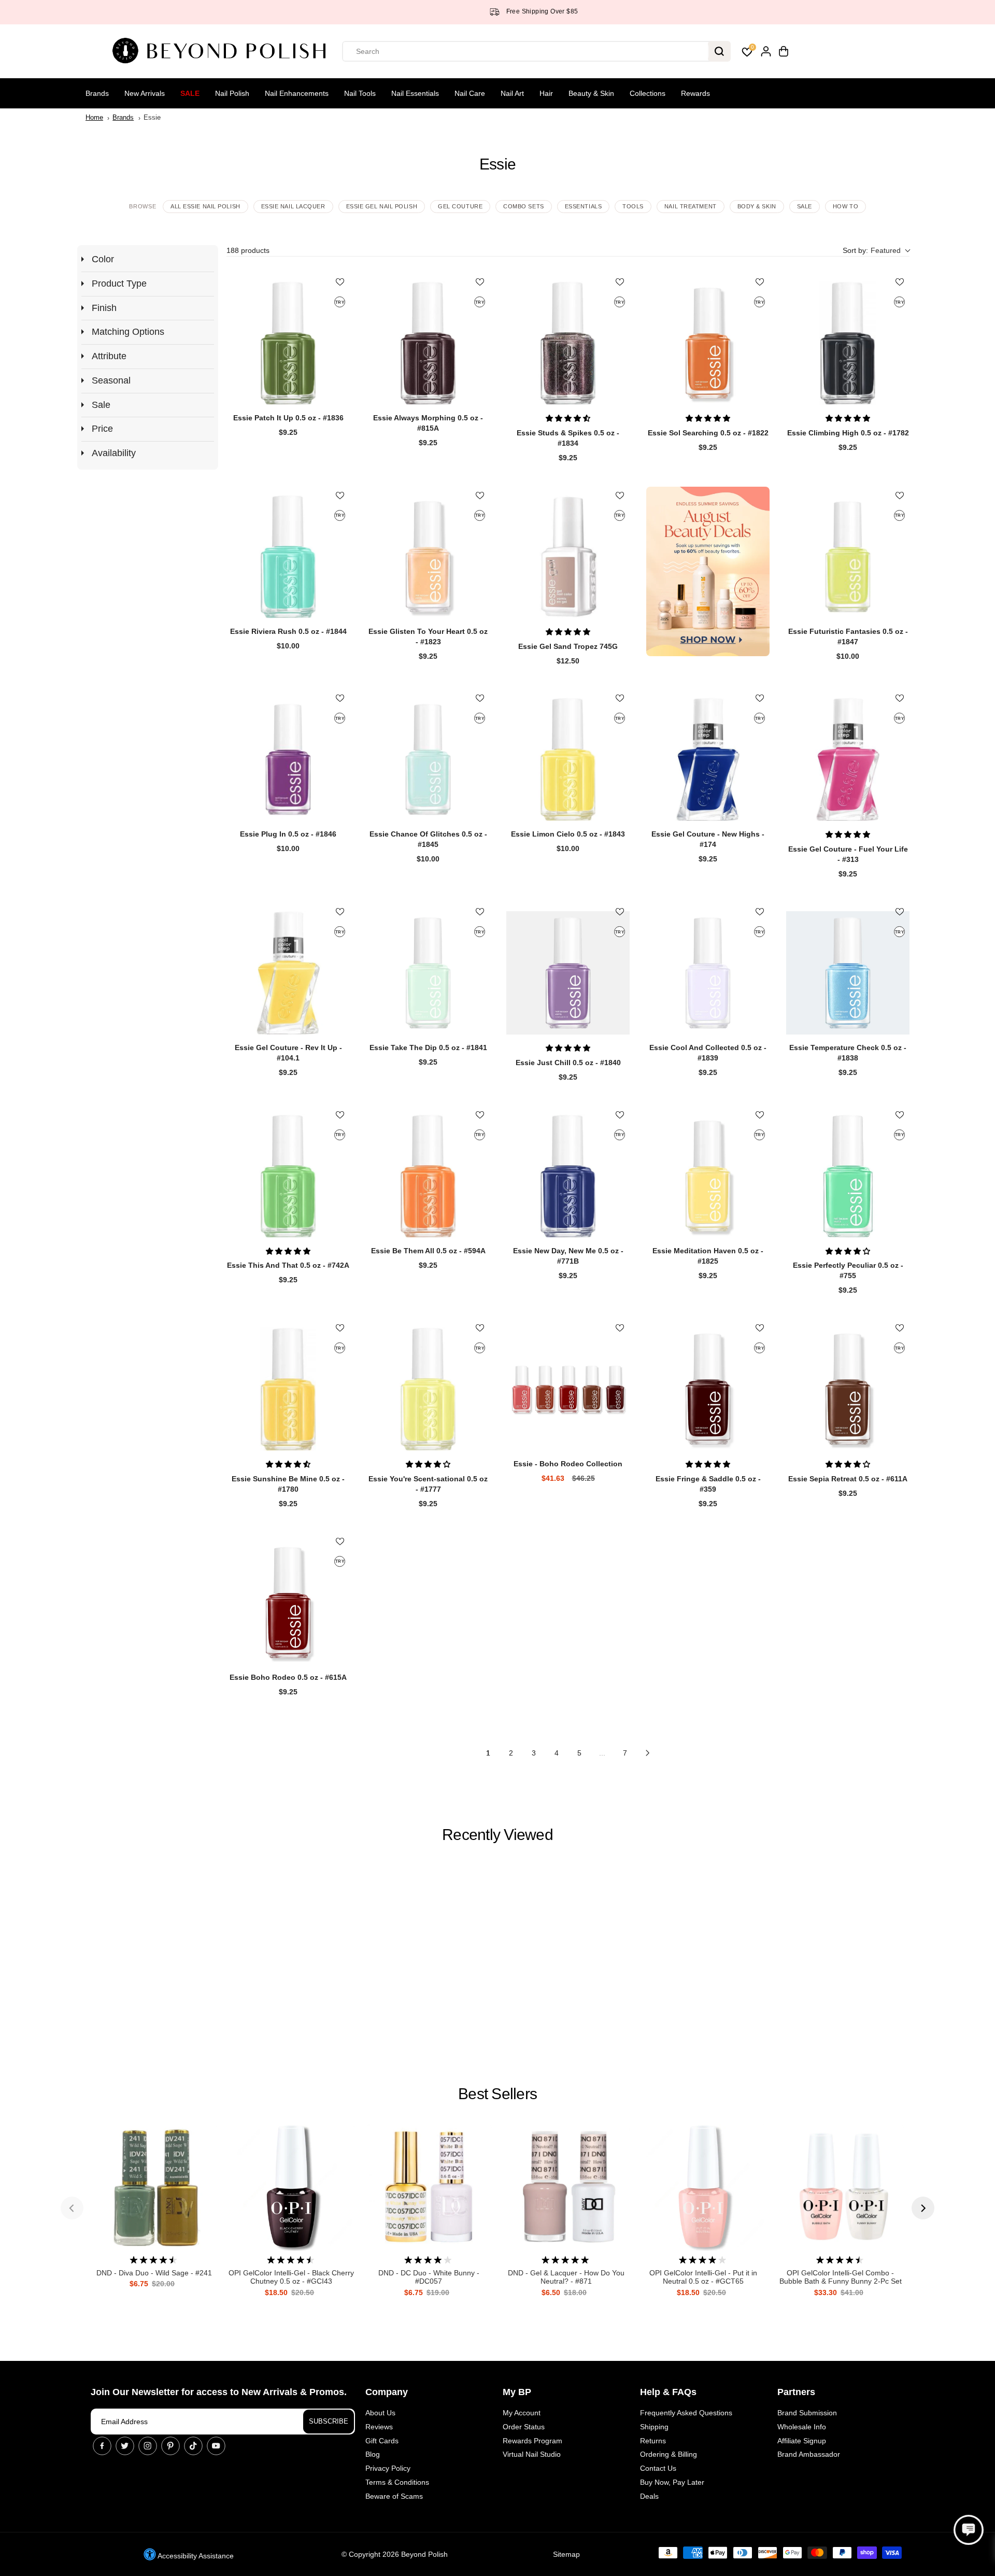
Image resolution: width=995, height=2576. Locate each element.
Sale (190, 93)
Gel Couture (460, 206)
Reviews (379, 2427)
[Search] (719, 51)
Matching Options (128, 332)
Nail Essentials (415, 93)
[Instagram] (148, 2446)
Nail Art (512, 93)
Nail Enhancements (297, 93)
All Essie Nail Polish (205, 206)
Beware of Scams (394, 2496)
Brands (97, 93)
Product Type (119, 284)
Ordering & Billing (669, 2454)
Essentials (584, 206)
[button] (876, 251)
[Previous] (72, 2208)
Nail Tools (360, 93)
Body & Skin (757, 206)
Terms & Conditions (397, 2482)
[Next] (923, 2208)
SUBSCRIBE (329, 2421)
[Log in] (766, 51)
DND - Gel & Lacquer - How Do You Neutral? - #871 (566, 2277)
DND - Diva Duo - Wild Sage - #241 (154, 2273)
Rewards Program (532, 2441)
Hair (546, 93)
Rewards (695, 93)
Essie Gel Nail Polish (382, 206)
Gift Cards (382, 2441)
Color (103, 259)
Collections (648, 93)
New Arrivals (145, 93)
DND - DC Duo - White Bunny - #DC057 (429, 2277)
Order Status (524, 2427)
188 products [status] (248, 250)
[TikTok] (193, 2446)
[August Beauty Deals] (708, 571)
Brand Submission (807, 2413)
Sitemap (566, 2554)
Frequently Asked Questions (686, 2413)
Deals (649, 2496)
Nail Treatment (691, 206)
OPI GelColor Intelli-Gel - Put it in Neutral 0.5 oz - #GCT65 (703, 2277)
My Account (522, 2413)
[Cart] (784, 51)
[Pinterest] (170, 2446)
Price (102, 429)
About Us (380, 2413)
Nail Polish (232, 93)
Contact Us (658, 2468)
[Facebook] (102, 2446)
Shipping (654, 2427)
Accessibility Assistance (195, 2556)
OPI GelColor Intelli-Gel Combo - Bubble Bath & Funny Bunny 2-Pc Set (841, 2277)
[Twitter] (125, 2446)
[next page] (648, 1753)
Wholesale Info (802, 2427)
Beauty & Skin (591, 93)
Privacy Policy (388, 2468)
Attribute (109, 356)
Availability (114, 453)
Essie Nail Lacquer (293, 206)
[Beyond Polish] (223, 51)
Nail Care (470, 93)
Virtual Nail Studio (532, 2454)
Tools (633, 206)
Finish (104, 308)
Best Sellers (497, 2094)
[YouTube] (216, 2446)
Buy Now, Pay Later (672, 2482)
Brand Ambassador (809, 2454)
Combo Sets (524, 206)
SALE (805, 206)
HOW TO (845, 206)
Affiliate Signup (802, 2441)
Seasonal (111, 380)
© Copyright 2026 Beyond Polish (395, 2554)
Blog (373, 2454)
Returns (653, 2441)
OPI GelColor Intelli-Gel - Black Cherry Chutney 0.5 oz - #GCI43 (291, 2277)
